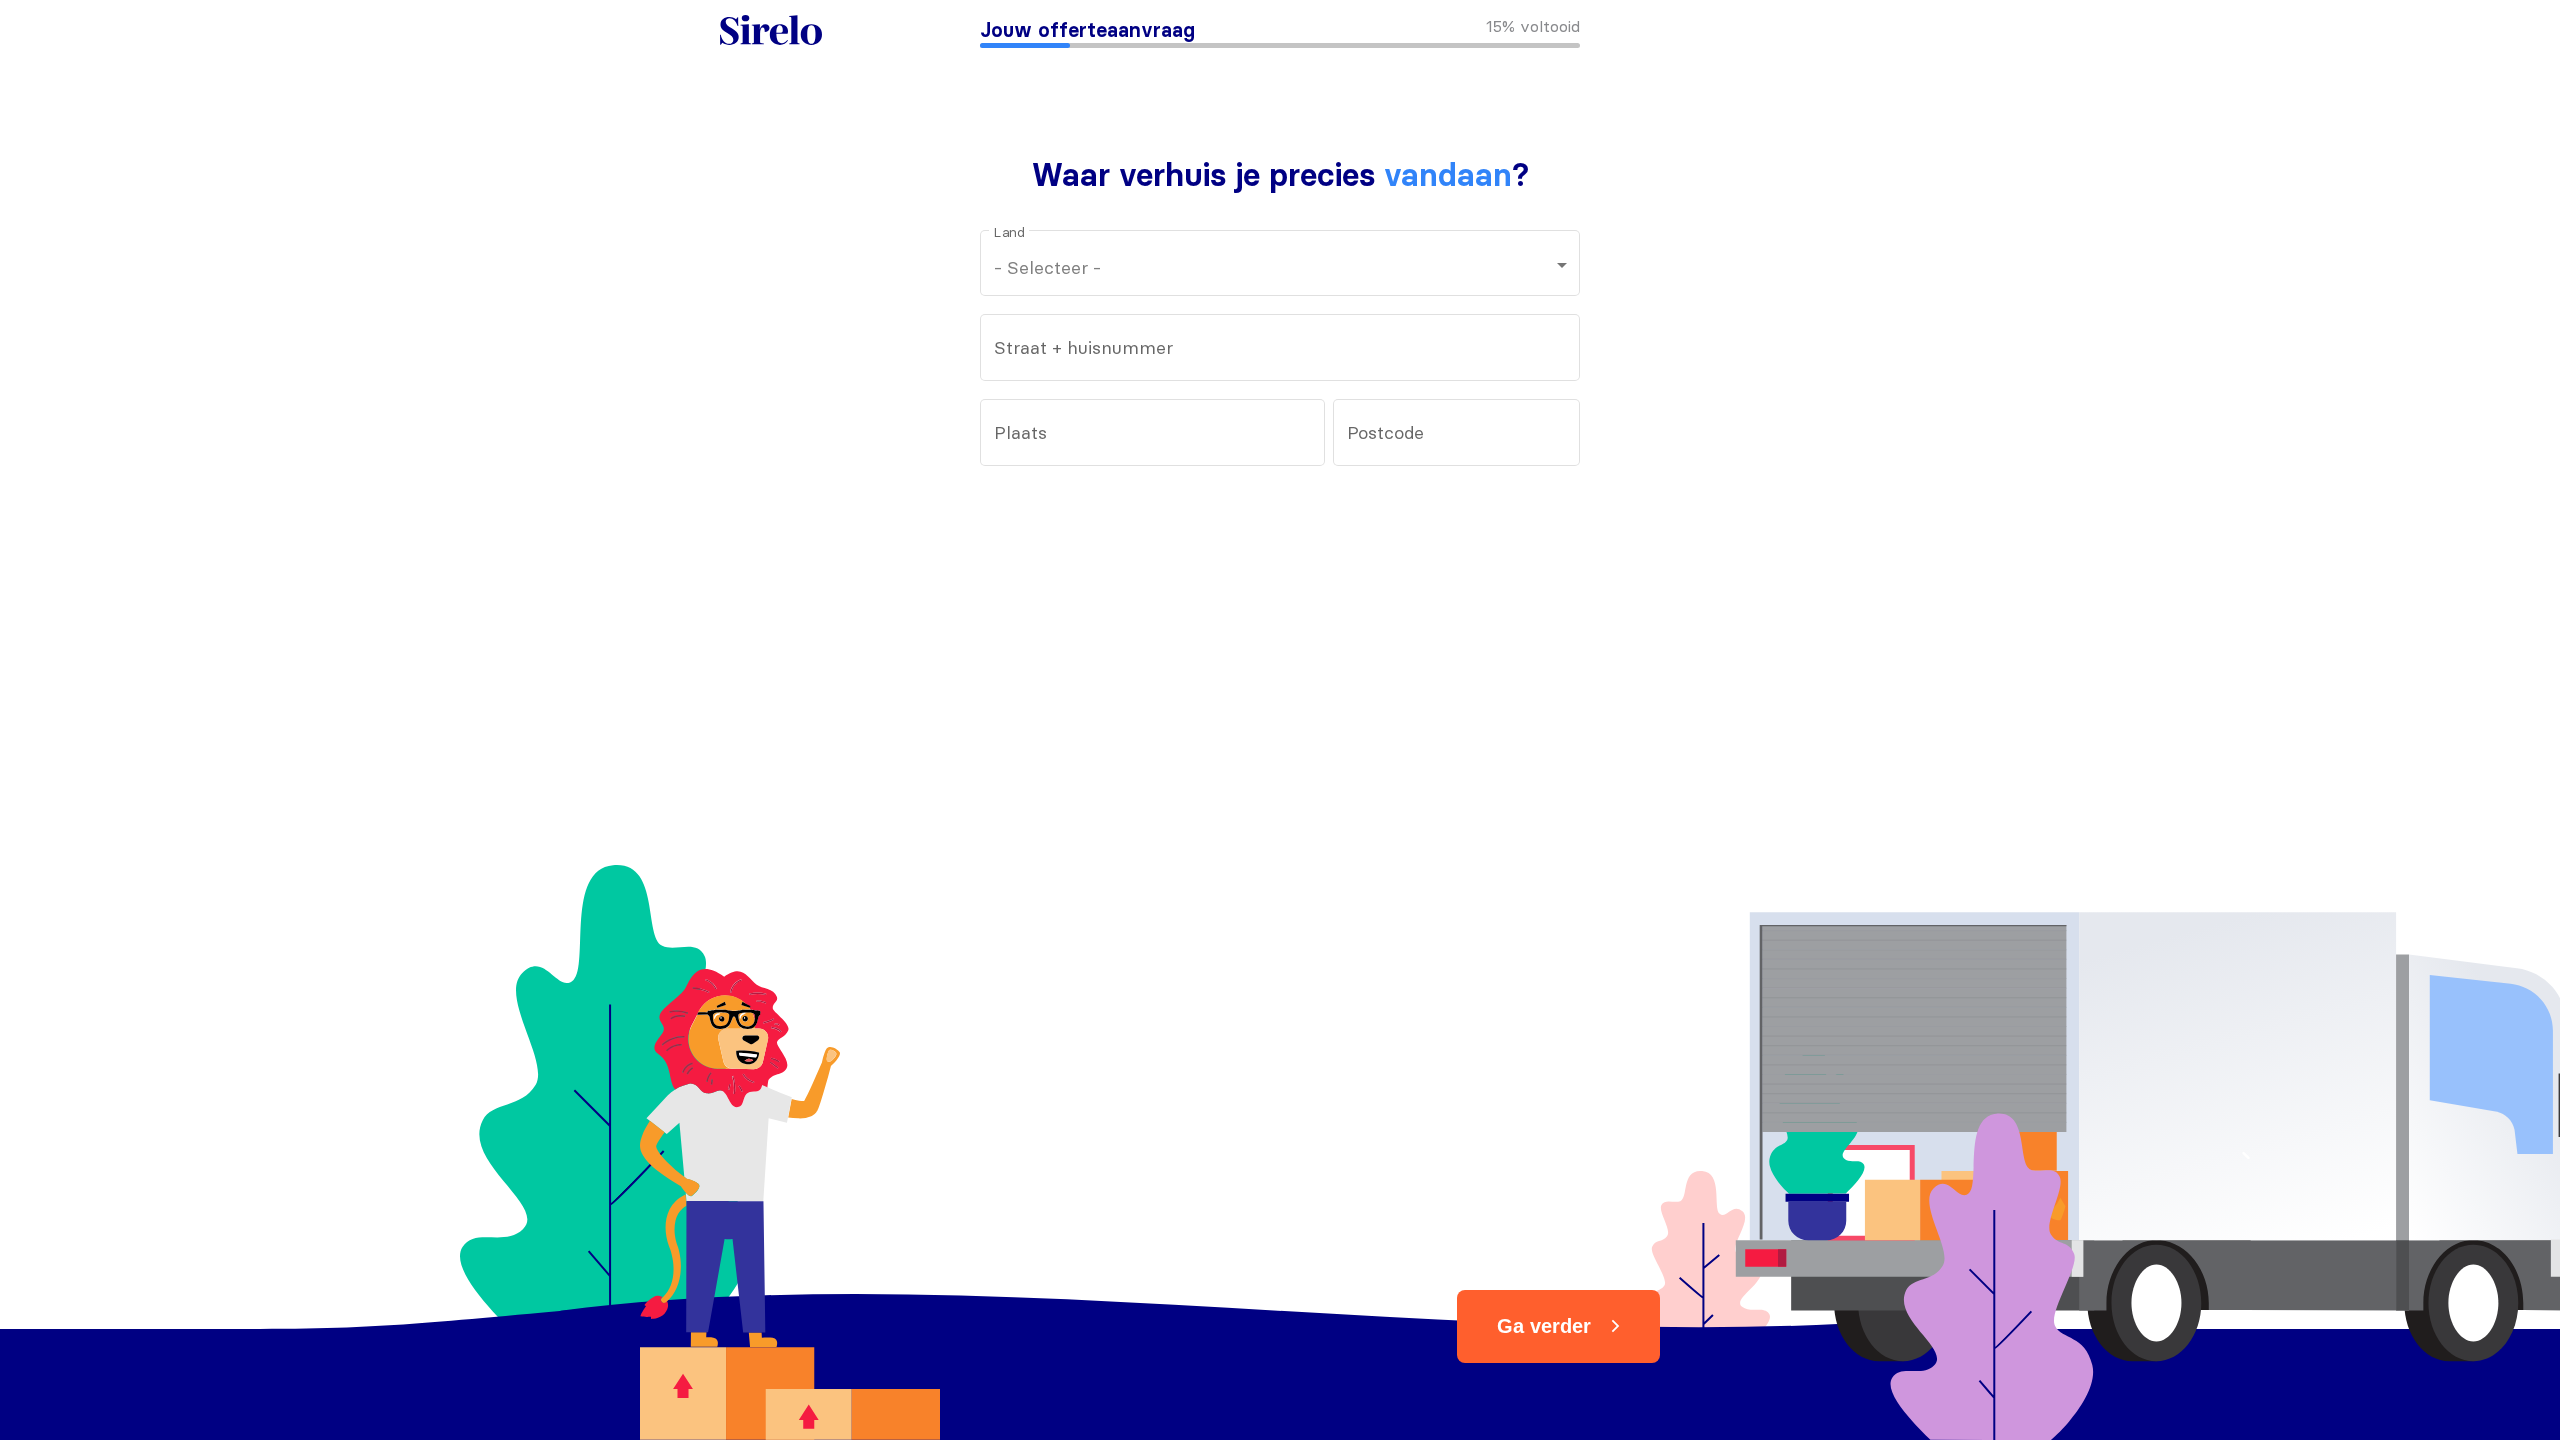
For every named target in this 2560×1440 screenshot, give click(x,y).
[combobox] (1280, 353)
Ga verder (1544, 1326)
